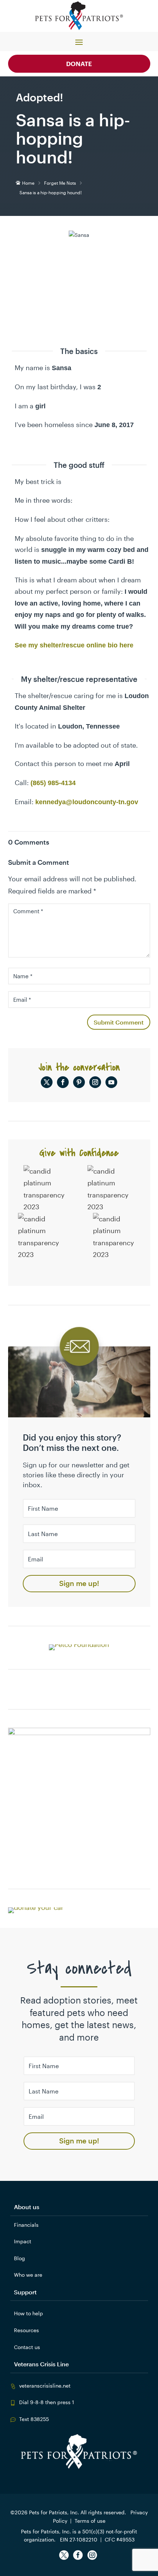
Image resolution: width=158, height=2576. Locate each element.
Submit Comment (119, 1022)
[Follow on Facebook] (63, 1082)
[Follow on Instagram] (95, 1082)
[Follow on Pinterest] (79, 1082)
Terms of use (90, 2521)
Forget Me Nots (60, 183)
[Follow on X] (47, 1082)
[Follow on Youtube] (111, 1082)
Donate (79, 64)
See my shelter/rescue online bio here (74, 645)
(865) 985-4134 (53, 783)
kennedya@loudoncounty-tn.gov (87, 802)
